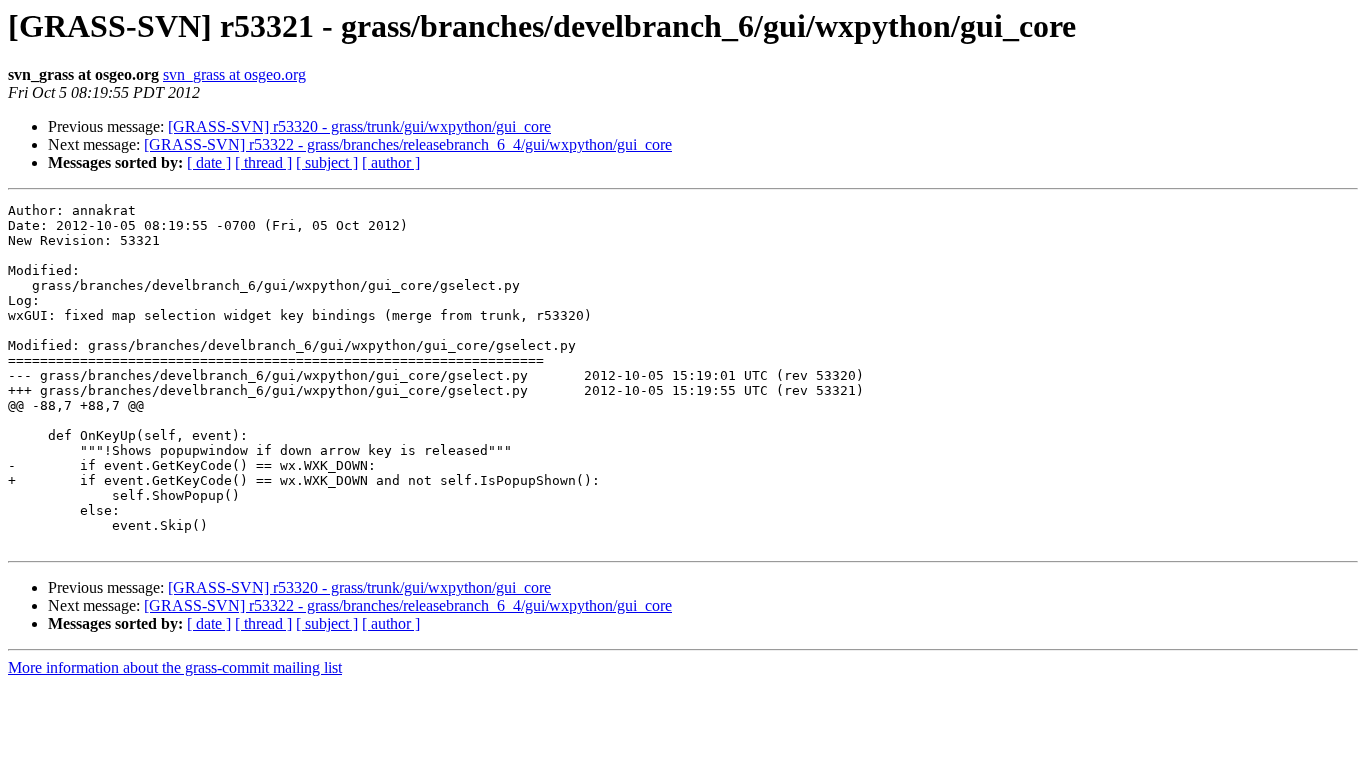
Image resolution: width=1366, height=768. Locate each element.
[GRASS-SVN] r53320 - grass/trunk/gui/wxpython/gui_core (359, 126)
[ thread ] (263, 162)
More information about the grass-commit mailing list (175, 667)
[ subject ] (327, 162)
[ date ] (209, 162)
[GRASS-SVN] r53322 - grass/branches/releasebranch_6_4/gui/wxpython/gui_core (408, 144)
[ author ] (391, 162)
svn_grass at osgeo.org (234, 74)
